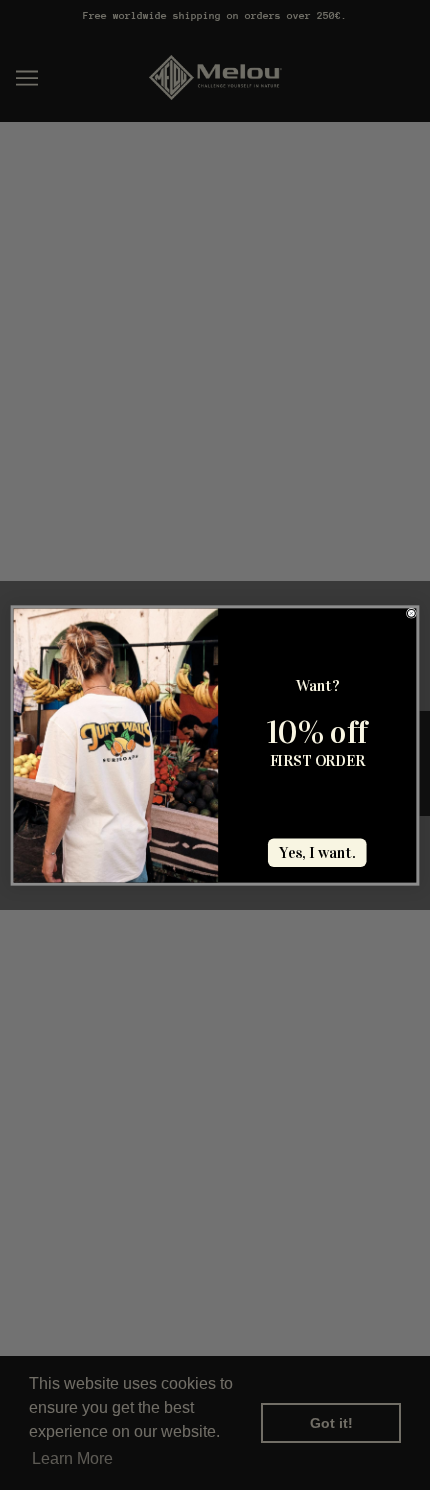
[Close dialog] (411, 613)
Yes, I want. (317, 852)
